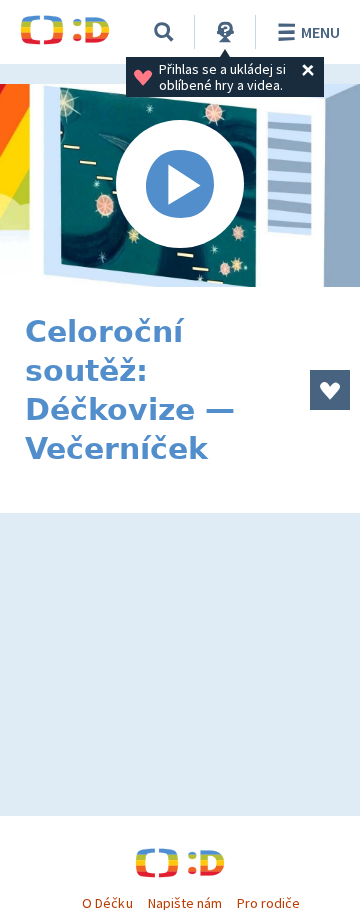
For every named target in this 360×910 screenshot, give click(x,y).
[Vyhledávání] (164, 32)
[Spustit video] (180, 185)
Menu (320, 32)
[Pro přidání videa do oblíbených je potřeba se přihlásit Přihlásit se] (330, 390)
